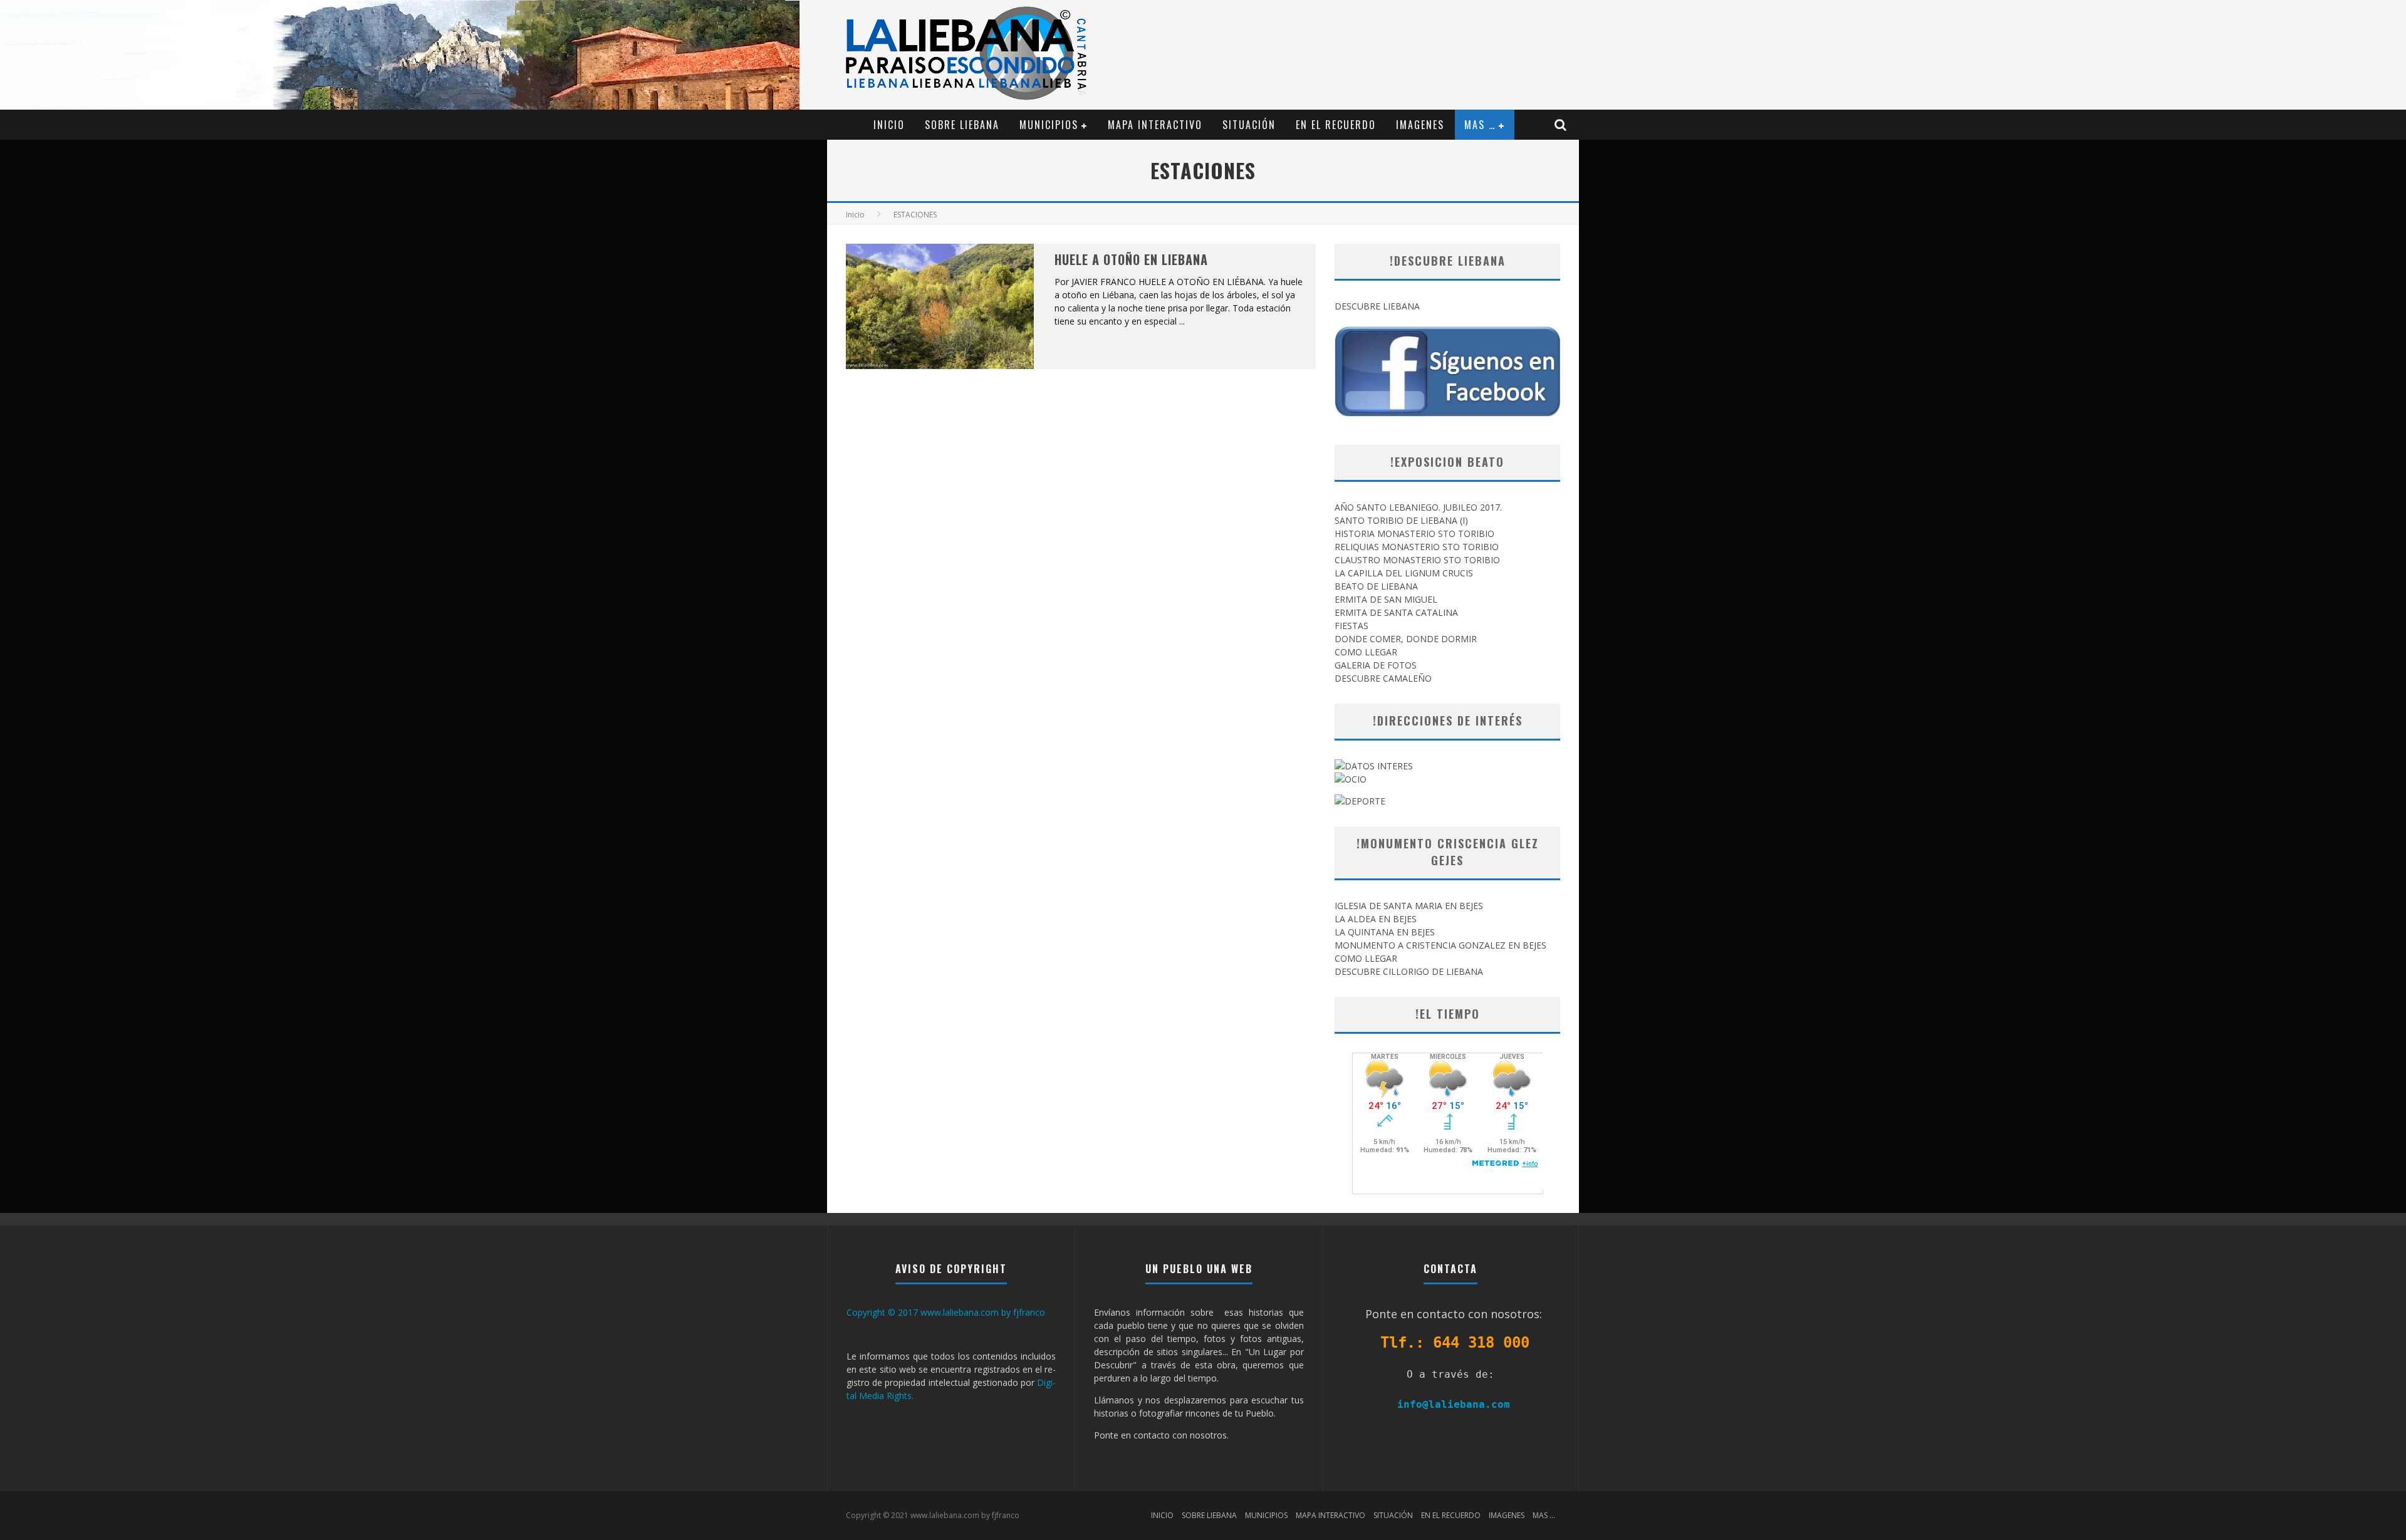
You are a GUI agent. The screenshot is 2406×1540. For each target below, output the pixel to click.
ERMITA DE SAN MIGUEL (1386, 599)
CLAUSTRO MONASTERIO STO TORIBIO (1417, 560)
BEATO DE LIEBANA (1376, 586)
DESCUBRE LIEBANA (1377, 306)
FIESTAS (1351, 626)
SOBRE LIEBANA (962, 125)
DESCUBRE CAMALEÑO (1383, 678)
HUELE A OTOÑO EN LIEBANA (1131, 259)
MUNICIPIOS (1049, 125)
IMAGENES (1420, 125)
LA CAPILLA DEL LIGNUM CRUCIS (1404, 573)
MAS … (1480, 125)
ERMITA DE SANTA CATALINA (1396, 612)
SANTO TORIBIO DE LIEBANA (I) (1401, 520)
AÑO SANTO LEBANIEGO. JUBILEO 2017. (1418, 507)
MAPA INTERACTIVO (1155, 125)
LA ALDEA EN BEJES (1376, 919)
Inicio (855, 215)
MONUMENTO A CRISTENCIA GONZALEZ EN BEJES (1440, 945)
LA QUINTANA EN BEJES (1385, 932)
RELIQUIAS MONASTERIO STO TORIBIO (1417, 547)
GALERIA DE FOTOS (1376, 665)
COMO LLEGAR (1366, 652)
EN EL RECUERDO (1336, 125)
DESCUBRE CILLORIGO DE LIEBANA (1409, 971)
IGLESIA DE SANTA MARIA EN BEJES (1409, 906)
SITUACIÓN (1249, 125)
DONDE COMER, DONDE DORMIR (1406, 639)
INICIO (889, 125)
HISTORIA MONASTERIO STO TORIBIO (1414, 533)
